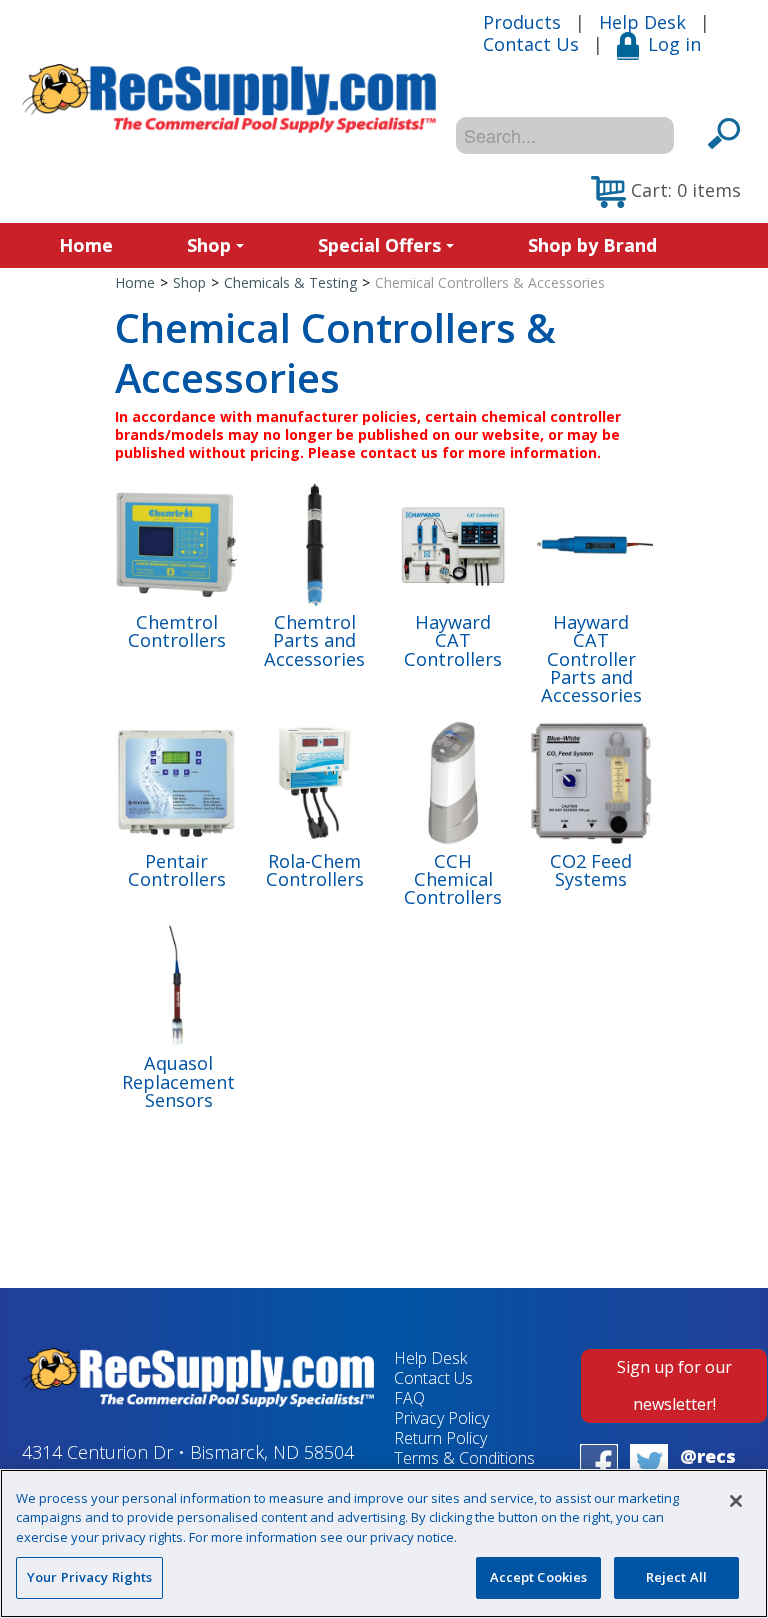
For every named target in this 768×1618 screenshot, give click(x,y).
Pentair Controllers (177, 870)
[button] (666, 192)
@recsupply (708, 1467)
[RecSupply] (229, 98)
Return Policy (440, 1438)
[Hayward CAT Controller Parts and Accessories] (590, 542)
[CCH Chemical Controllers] (452, 781)
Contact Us (531, 44)
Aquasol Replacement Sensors (178, 1081)
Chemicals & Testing (290, 282)
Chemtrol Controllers (177, 631)
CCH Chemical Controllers (453, 879)
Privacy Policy (441, 1418)
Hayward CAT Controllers (453, 640)
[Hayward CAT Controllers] (452, 542)
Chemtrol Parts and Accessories (314, 640)
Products (522, 22)
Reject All (676, 1577)
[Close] (736, 1501)
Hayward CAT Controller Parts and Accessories (591, 658)
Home (86, 245)
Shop (209, 245)
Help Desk (642, 22)
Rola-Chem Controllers (315, 870)
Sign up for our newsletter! (674, 1385)
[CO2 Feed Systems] (590, 781)
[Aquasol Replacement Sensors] (176, 983)
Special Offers (379, 245)
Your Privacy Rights (89, 1577)
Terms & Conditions (464, 1458)
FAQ (409, 1398)
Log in (674, 44)
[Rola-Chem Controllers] (314, 781)
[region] (384, 1543)
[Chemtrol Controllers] (176, 542)
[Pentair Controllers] (176, 781)
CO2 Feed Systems (591, 870)
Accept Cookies (539, 1577)
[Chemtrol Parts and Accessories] (314, 542)
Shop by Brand (592, 245)
